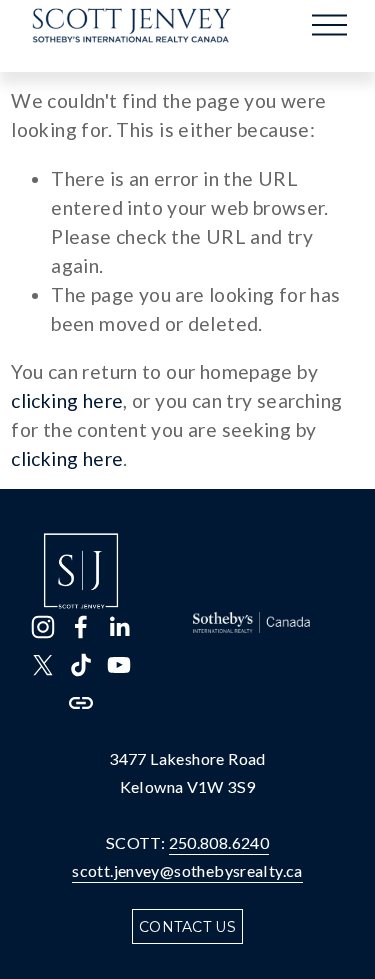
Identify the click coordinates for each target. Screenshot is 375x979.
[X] (43, 665)
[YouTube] (119, 665)
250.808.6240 (219, 842)
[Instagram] (43, 627)
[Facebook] (81, 627)
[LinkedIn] (119, 627)
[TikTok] (81, 665)
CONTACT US (187, 927)
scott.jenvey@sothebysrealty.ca (187, 870)
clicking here (67, 400)
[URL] (81, 703)
